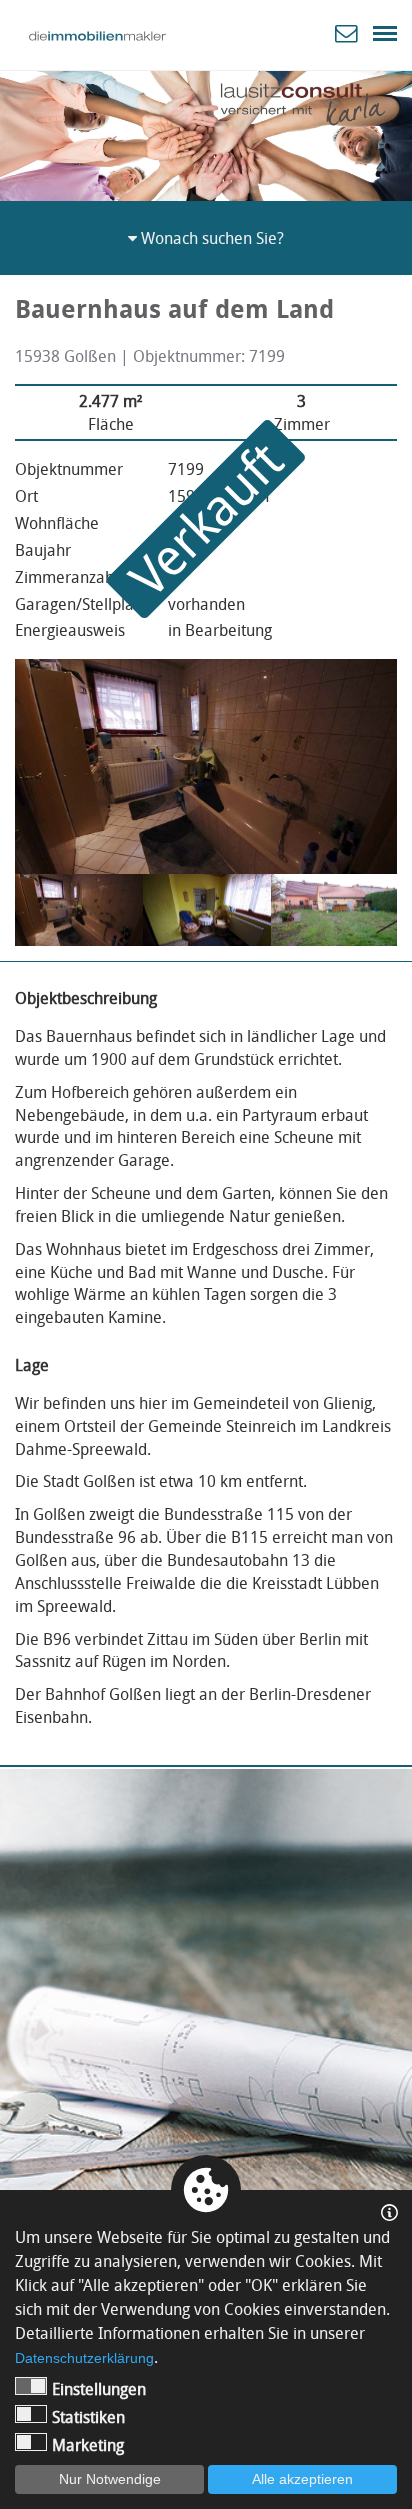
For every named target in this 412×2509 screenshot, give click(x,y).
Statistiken (88, 2417)
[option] (206, 132)
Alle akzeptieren (302, 2479)
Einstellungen (99, 2389)
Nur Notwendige (110, 2479)
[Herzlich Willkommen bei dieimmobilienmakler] (97, 36)
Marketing (88, 2445)
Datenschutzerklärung (84, 2358)
